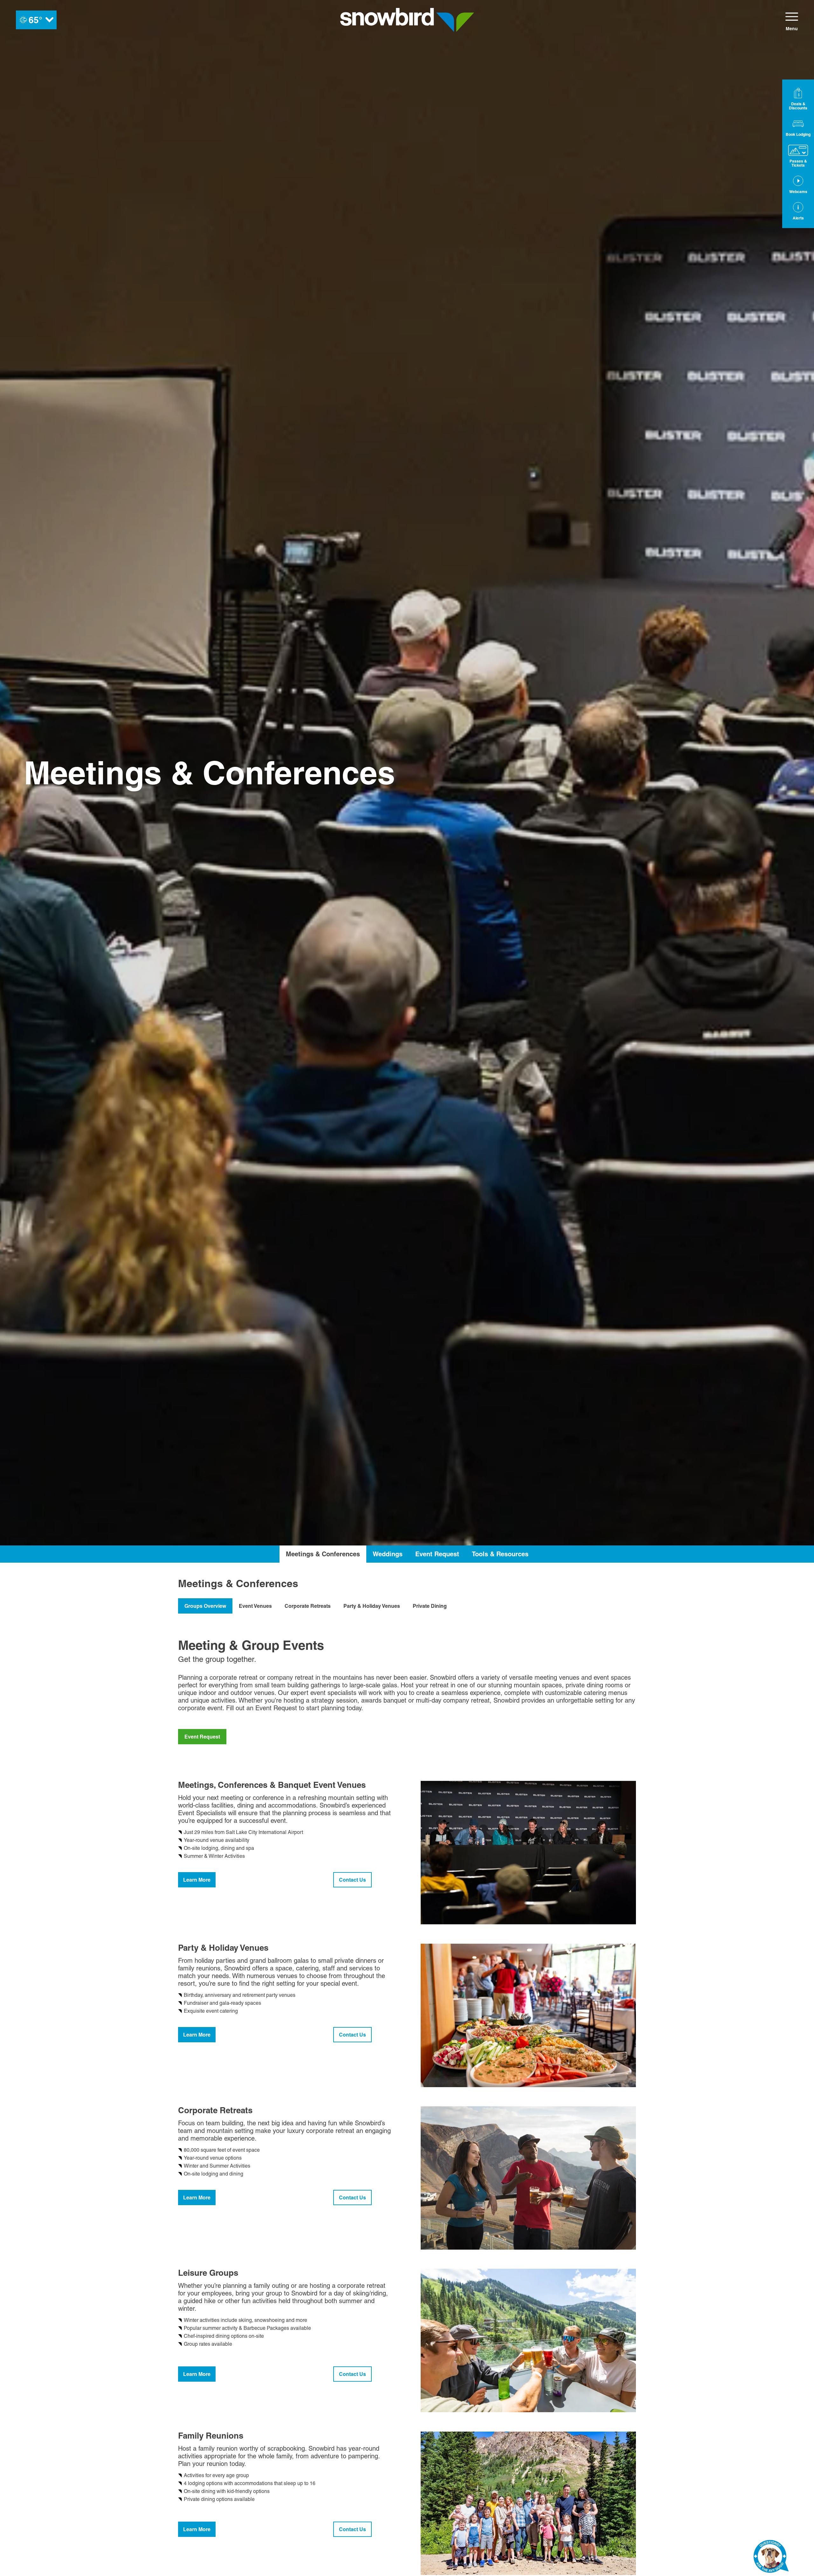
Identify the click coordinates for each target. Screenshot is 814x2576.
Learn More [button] (197, 1880)
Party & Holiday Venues (372, 1606)
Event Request (437, 1554)
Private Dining (430, 1606)
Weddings (388, 1554)
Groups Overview (205, 1606)
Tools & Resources (500, 1554)
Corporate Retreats (308, 1606)
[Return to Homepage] (407, 20)
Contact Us (352, 1880)
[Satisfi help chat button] (771, 2558)
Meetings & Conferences (323, 1554)
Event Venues (255, 1606)
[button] (798, 127)
